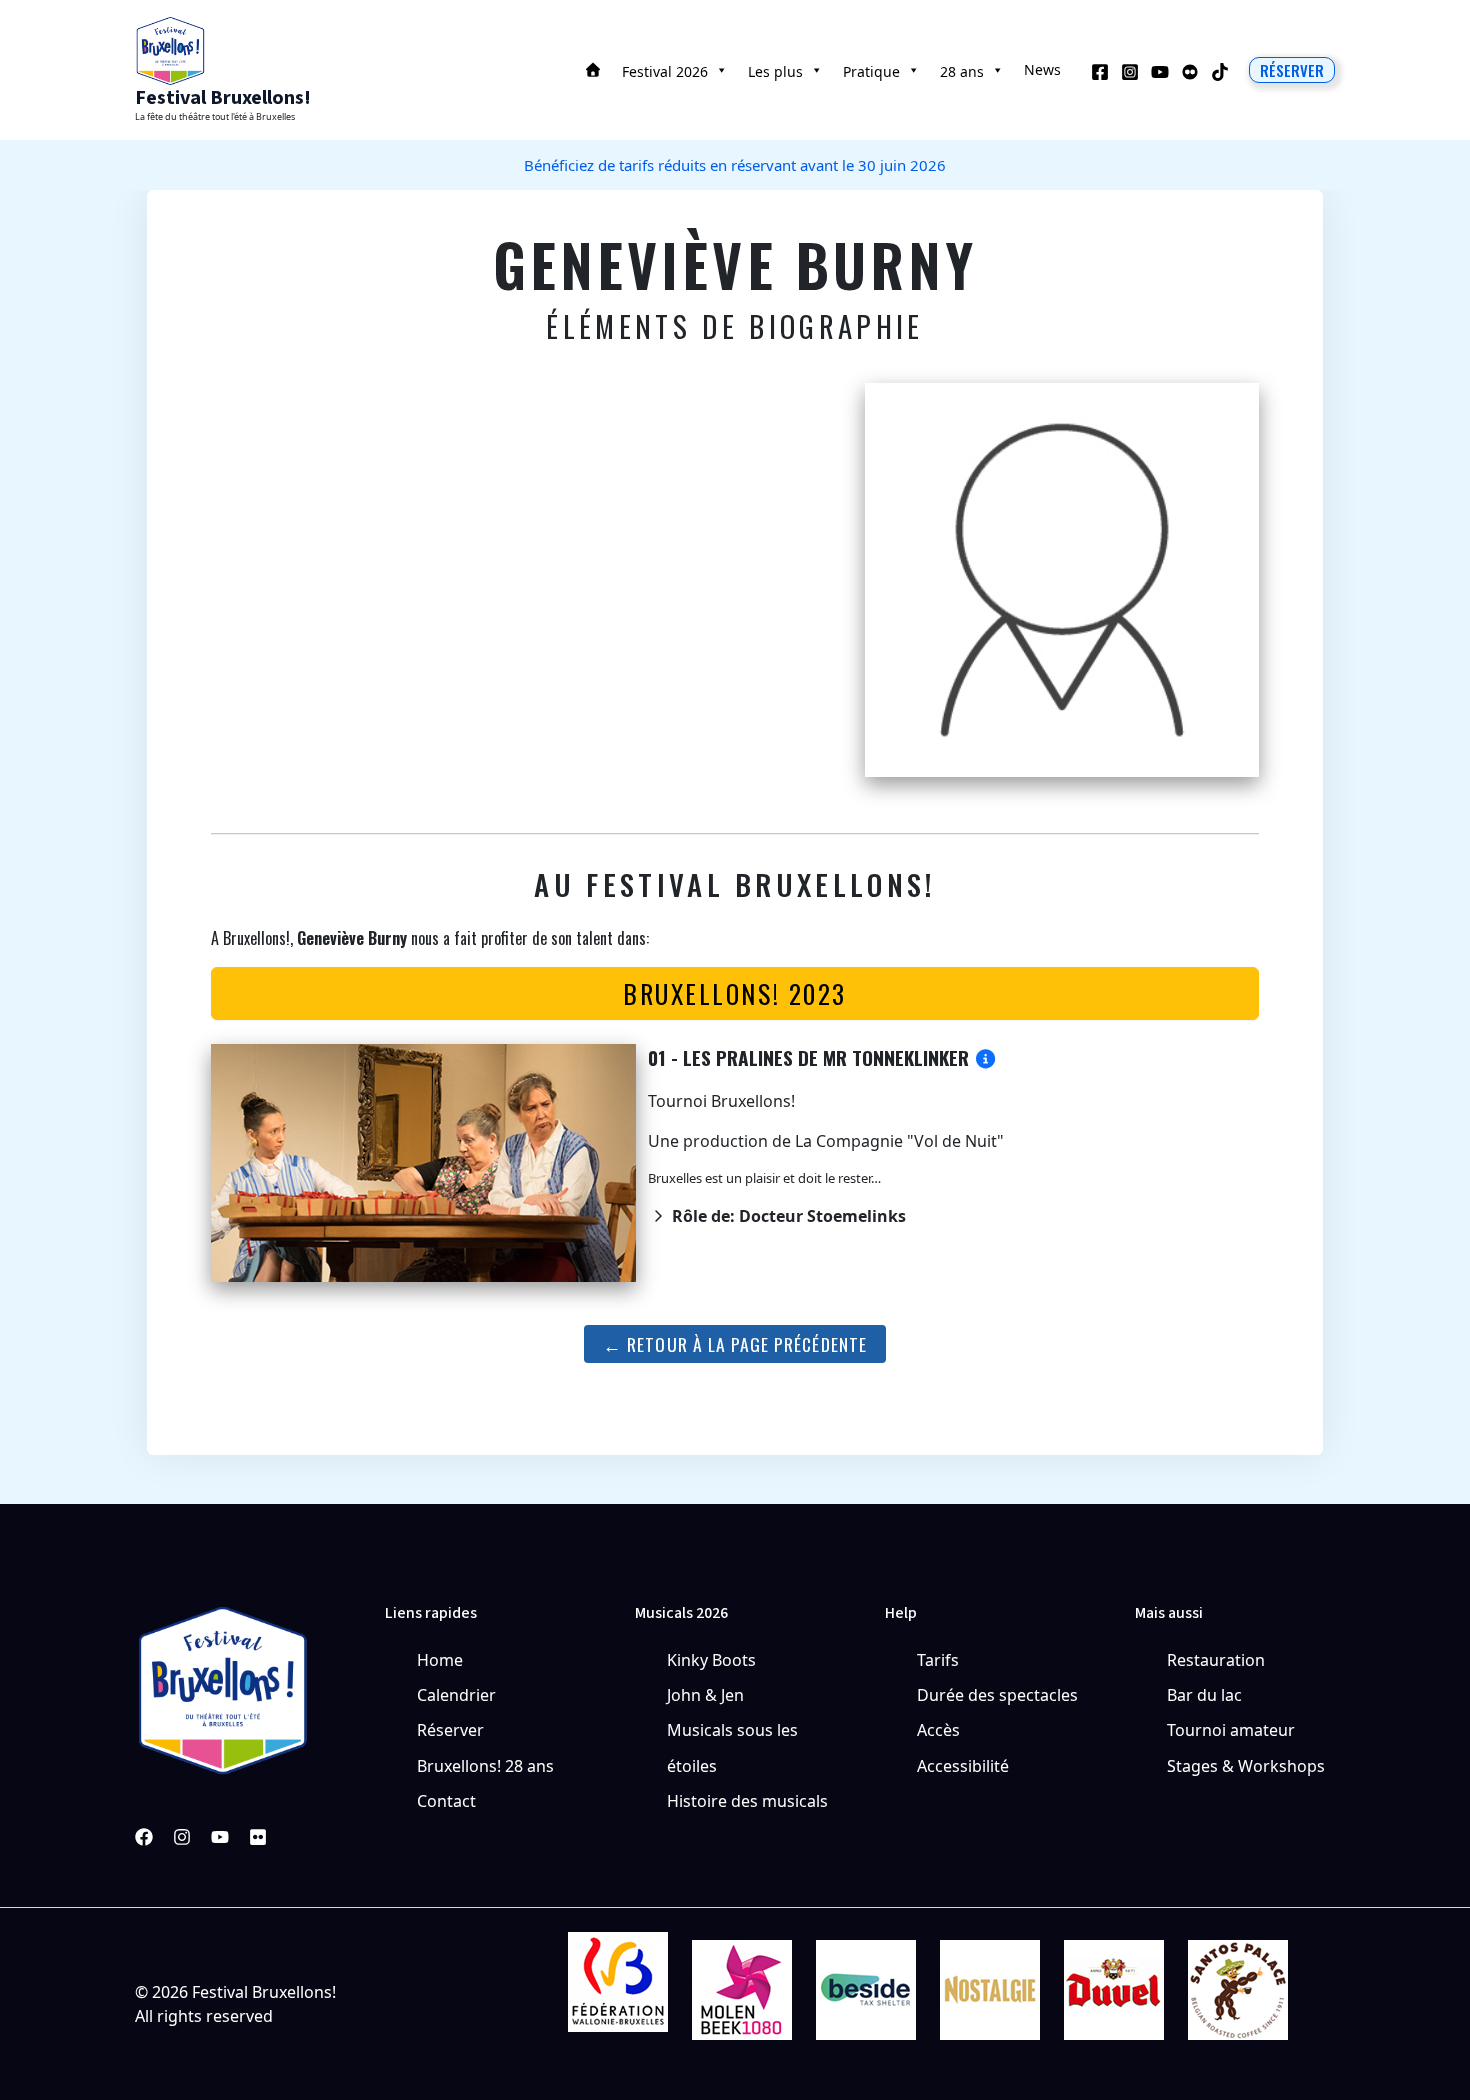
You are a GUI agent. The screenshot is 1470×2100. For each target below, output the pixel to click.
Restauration (1216, 1660)
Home (440, 1660)
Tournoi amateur (1231, 1730)
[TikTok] (1220, 72)
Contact (446, 1801)
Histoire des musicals (747, 1801)
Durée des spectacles (997, 1695)
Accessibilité (963, 1766)
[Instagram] (1130, 72)
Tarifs (938, 1660)
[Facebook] (1100, 72)
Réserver (450, 1730)
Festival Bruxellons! (223, 98)
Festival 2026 (665, 71)
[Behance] (1190, 72)
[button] (1292, 70)
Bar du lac (1204, 1695)
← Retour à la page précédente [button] (735, 1344)
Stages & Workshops (1246, 1766)
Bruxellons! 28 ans (485, 1766)
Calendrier (456, 1695)
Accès (938, 1730)
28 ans (962, 71)
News (1042, 69)
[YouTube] (1160, 72)
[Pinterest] (258, 1837)
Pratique (871, 71)
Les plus (775, 71)
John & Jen (705, 1695)
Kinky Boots (711, 1660)
